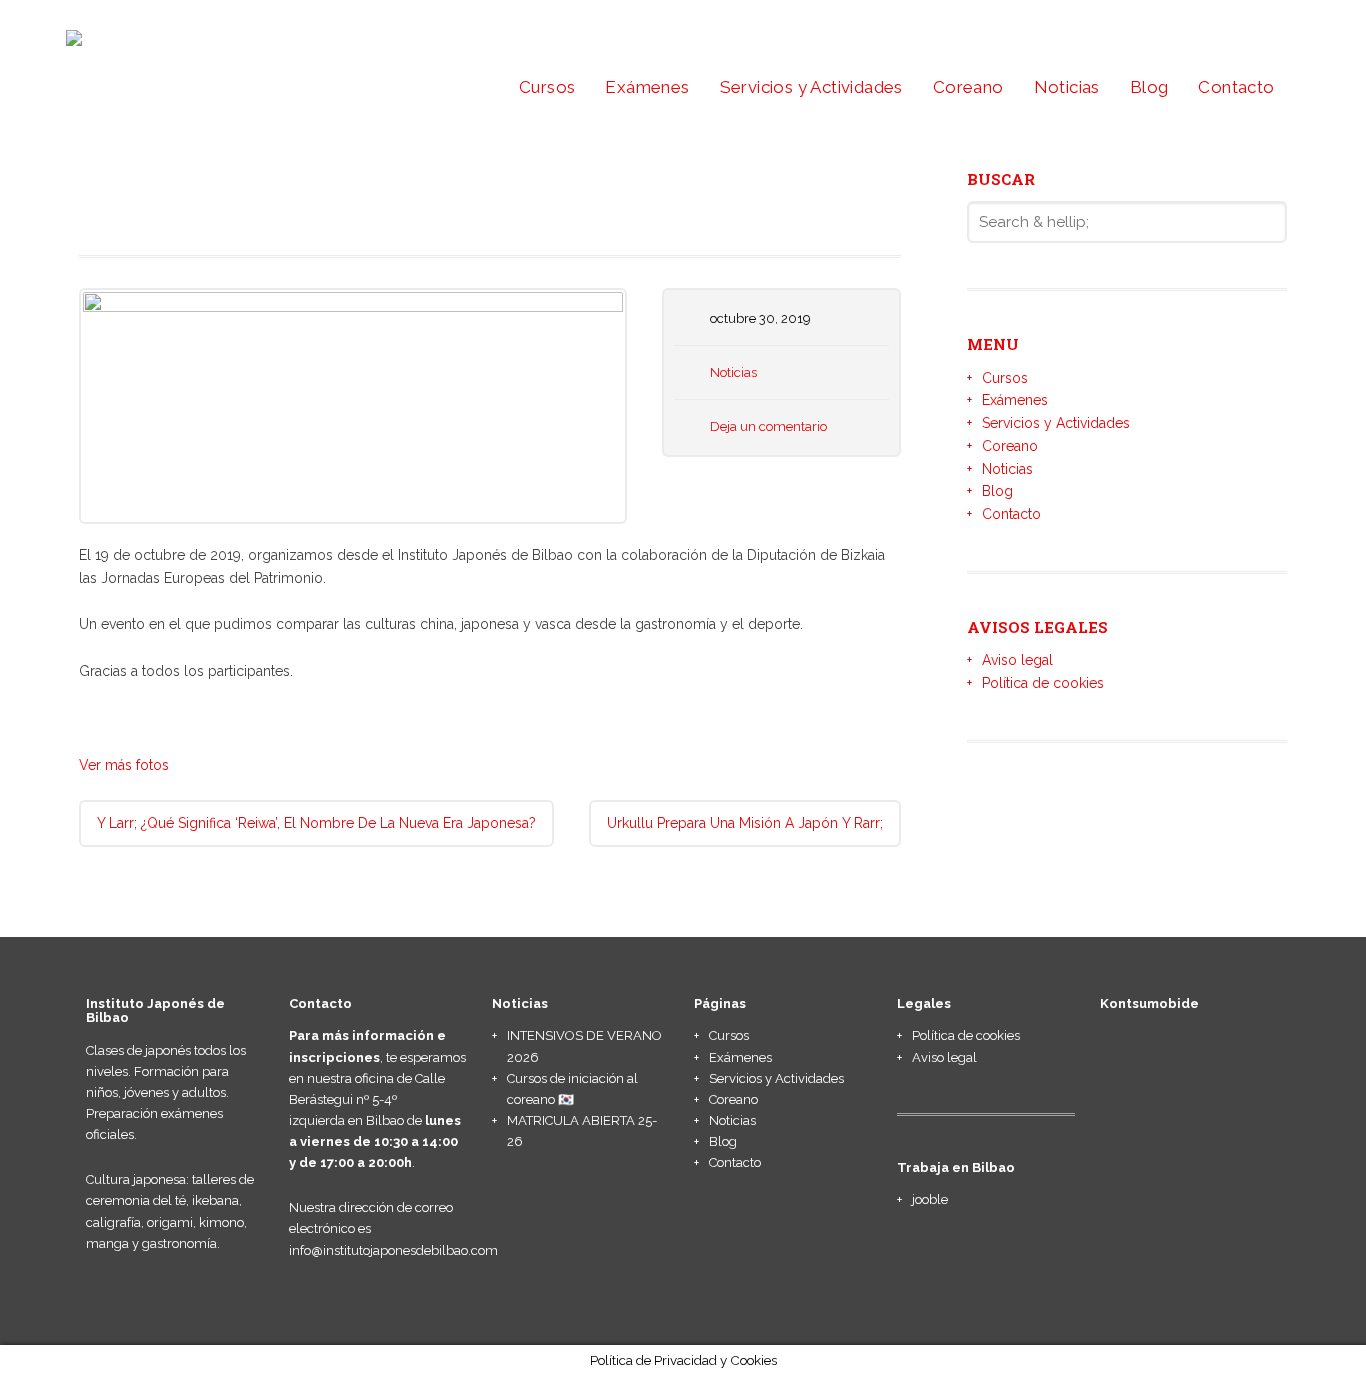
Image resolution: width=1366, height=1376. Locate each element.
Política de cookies (1043, 683)
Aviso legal (1017, 660)
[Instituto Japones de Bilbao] (246, 53)
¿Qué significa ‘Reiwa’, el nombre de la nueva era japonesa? (316, 823)
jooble (930, 1199)
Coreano (968, 87)
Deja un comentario (768, 426)
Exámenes (647, 87)
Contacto (1236, 87)
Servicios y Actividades (811, 87)
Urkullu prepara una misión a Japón (745, 823)
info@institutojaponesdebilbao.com (393, 1250)
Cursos (547, 87)
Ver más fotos (124, 765)
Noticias (1067, 87)
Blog (1149, 87)
